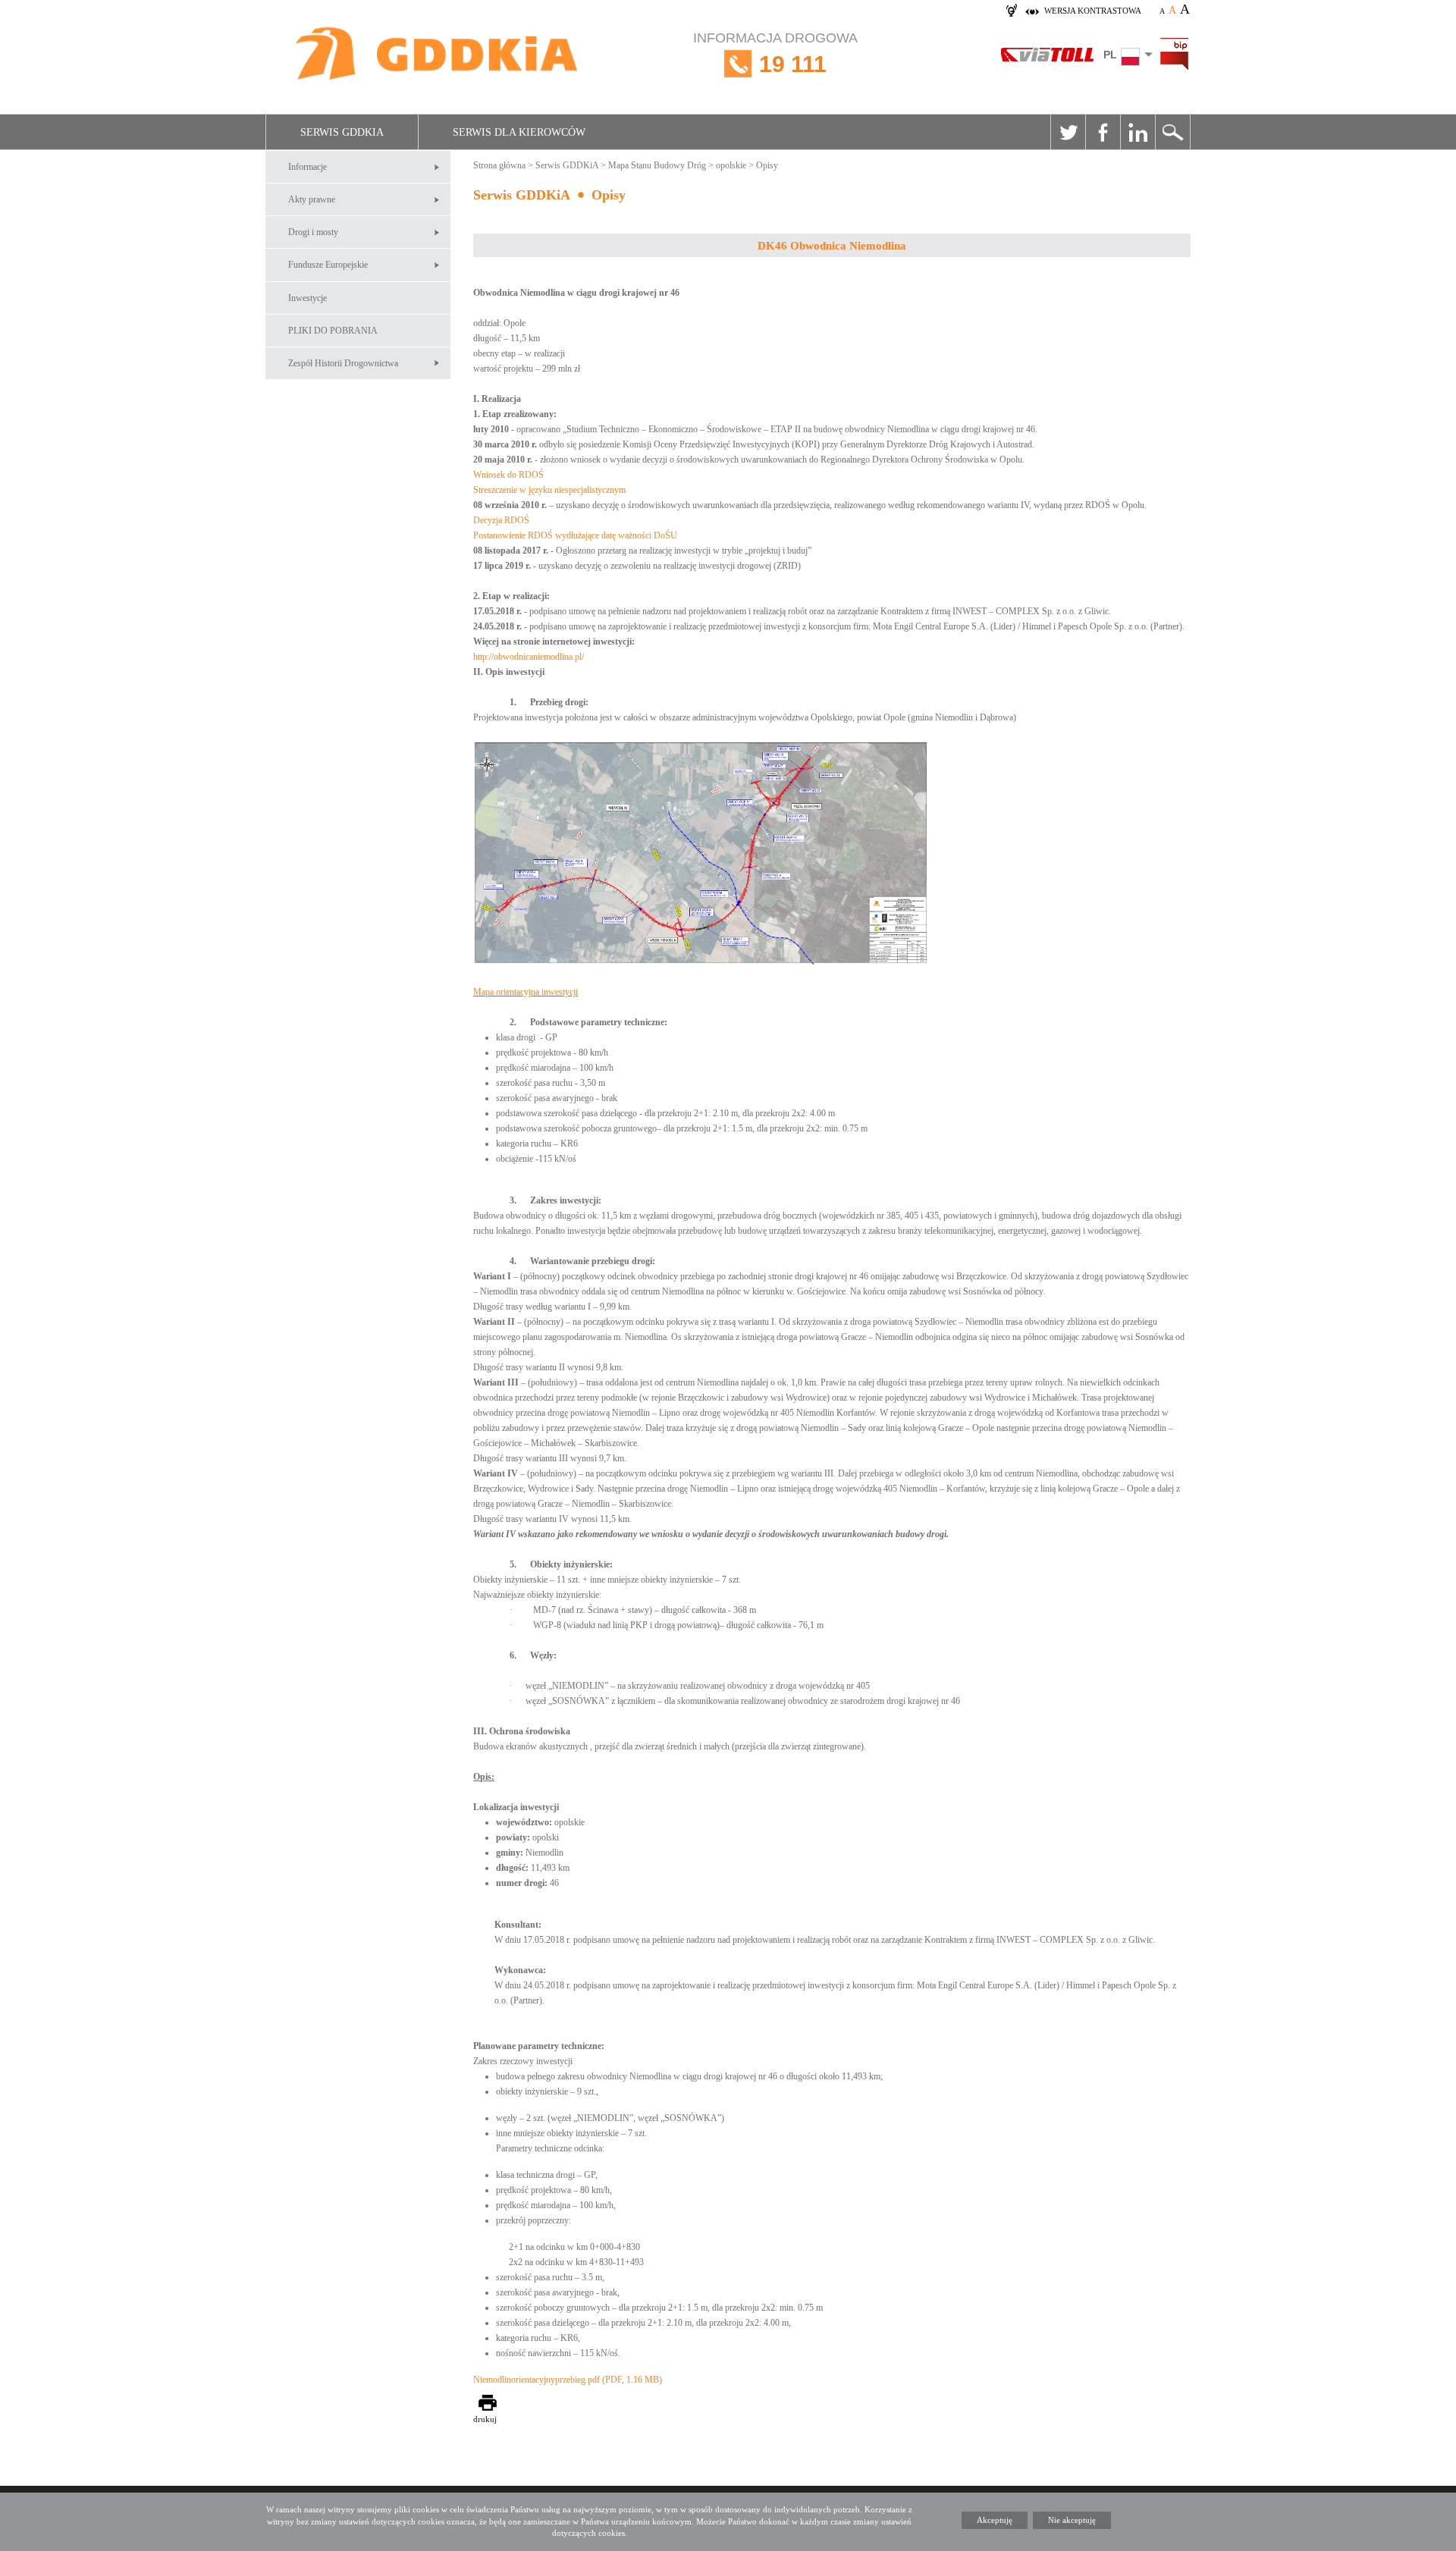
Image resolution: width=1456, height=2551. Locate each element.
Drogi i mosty (313, 232)
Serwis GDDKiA (342, 132)
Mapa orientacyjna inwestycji (526, 992)
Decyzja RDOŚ (501, 520)
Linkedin (1137, 132)
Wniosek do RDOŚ (508, 475)
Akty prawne (312, 199)
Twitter (1068, 132)
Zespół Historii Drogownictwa (343, 363)
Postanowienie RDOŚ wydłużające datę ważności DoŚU (575, 535)
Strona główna (499, 165)
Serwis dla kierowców (519, 132)
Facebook (1103, 132)
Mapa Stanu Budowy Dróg (657, 165)
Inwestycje (308, 298)
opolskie (731, 165)
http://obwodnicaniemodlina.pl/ (529, 657)
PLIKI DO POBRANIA (333, 331)
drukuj (485, 2419)
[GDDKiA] (438, 55)
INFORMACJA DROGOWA (775, 53)
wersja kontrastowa (1093, 11)
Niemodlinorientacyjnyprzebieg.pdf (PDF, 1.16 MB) (568, 2380)
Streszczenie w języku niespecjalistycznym (549, 490)
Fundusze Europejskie (328, 265)
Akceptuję (995, 2520)
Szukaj (1172, 132)
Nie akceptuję (1072, 2520)
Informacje (308, 167)
